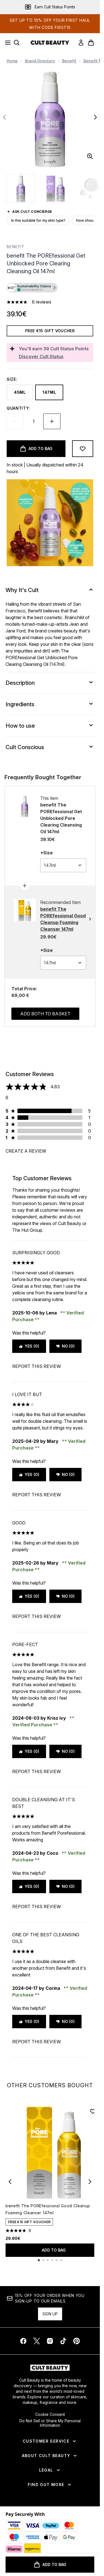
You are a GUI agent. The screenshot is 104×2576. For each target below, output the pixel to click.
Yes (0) (32, 1346)
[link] (81, 43)
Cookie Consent (50, 2414)
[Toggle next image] (95, 117)
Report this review (37, 1366)
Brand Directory (40, 61)
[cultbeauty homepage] (50, 43)
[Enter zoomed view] (90, 156)
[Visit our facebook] (23, 2341)
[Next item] (90, 2182)
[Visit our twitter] (37, 2341)
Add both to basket (45, 1014)
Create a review (26, 1151)
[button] (50, 289)
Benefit (69, 61)
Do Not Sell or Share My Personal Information (50, 2423)
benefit (16, 247)
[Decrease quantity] (15, 421)
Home (12, 61)
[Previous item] (10, 2182)
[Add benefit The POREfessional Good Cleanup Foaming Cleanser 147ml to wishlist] (93, 2111)
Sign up (50, 2314)
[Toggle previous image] (4, 117)
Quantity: (18, 408)
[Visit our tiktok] (63, 2341)
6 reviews (42, 302)
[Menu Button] (6, 43)
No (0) (68, 1346)
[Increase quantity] (52, 421)
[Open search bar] (17, 43)
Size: (12, 379)
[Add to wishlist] (83, 449)
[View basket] (91, 43)
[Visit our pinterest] (77, 2341)
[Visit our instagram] (50, 2341)
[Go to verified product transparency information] (32, 288)
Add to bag (54, 2250)
